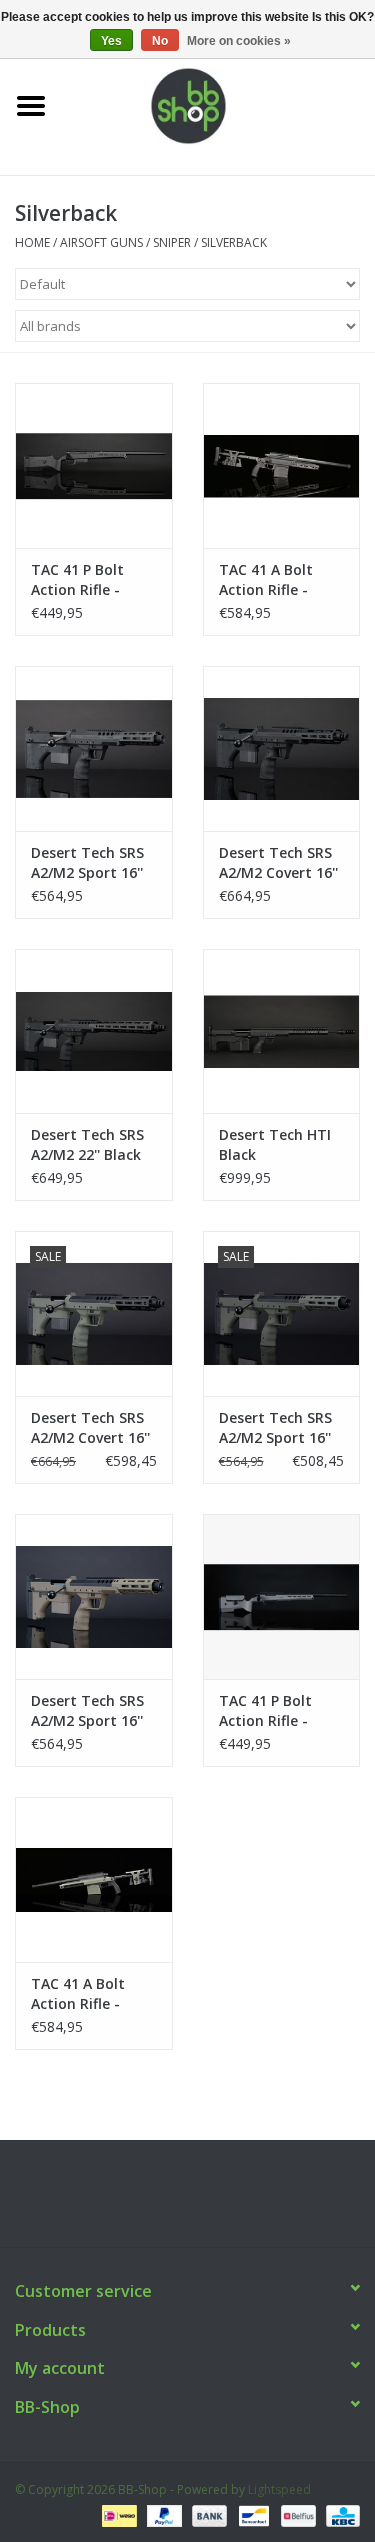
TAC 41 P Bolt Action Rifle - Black (77, 580)
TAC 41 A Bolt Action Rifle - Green (78, 1994)
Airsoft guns (101, 242)
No (160, 41)
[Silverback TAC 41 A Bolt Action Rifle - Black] (282, 465)
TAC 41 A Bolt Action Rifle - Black (266, 580)
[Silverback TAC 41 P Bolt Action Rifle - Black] (94, 465)
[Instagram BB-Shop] (206, 2201)
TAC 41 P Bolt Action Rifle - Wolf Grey (265, 1711)
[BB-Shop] (219, 104)
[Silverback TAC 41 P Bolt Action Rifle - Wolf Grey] (282, 1596)
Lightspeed (279, 2489)
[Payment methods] (117, 2514)
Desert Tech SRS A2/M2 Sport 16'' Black (87, 863)
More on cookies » (239, 41)
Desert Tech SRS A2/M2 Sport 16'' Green (275, 1428)
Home (32, 242)
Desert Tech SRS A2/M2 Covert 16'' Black (278, 863)
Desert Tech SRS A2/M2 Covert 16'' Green (90, 1428)
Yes (111, 41)
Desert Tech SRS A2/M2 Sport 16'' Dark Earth (87, 1711)
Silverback (234, 242)
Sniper (172, 242)
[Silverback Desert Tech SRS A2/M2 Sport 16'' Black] (94, 748)
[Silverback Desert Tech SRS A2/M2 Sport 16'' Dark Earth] (94, 1596)
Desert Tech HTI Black (275, 1144)
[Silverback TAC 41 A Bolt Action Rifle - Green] (94, 1879)
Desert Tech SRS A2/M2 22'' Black (87, 1144)
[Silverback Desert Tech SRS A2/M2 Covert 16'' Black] (282, 748)
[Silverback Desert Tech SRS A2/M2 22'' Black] (94, 1031)
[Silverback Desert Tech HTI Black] (282, 1031)
